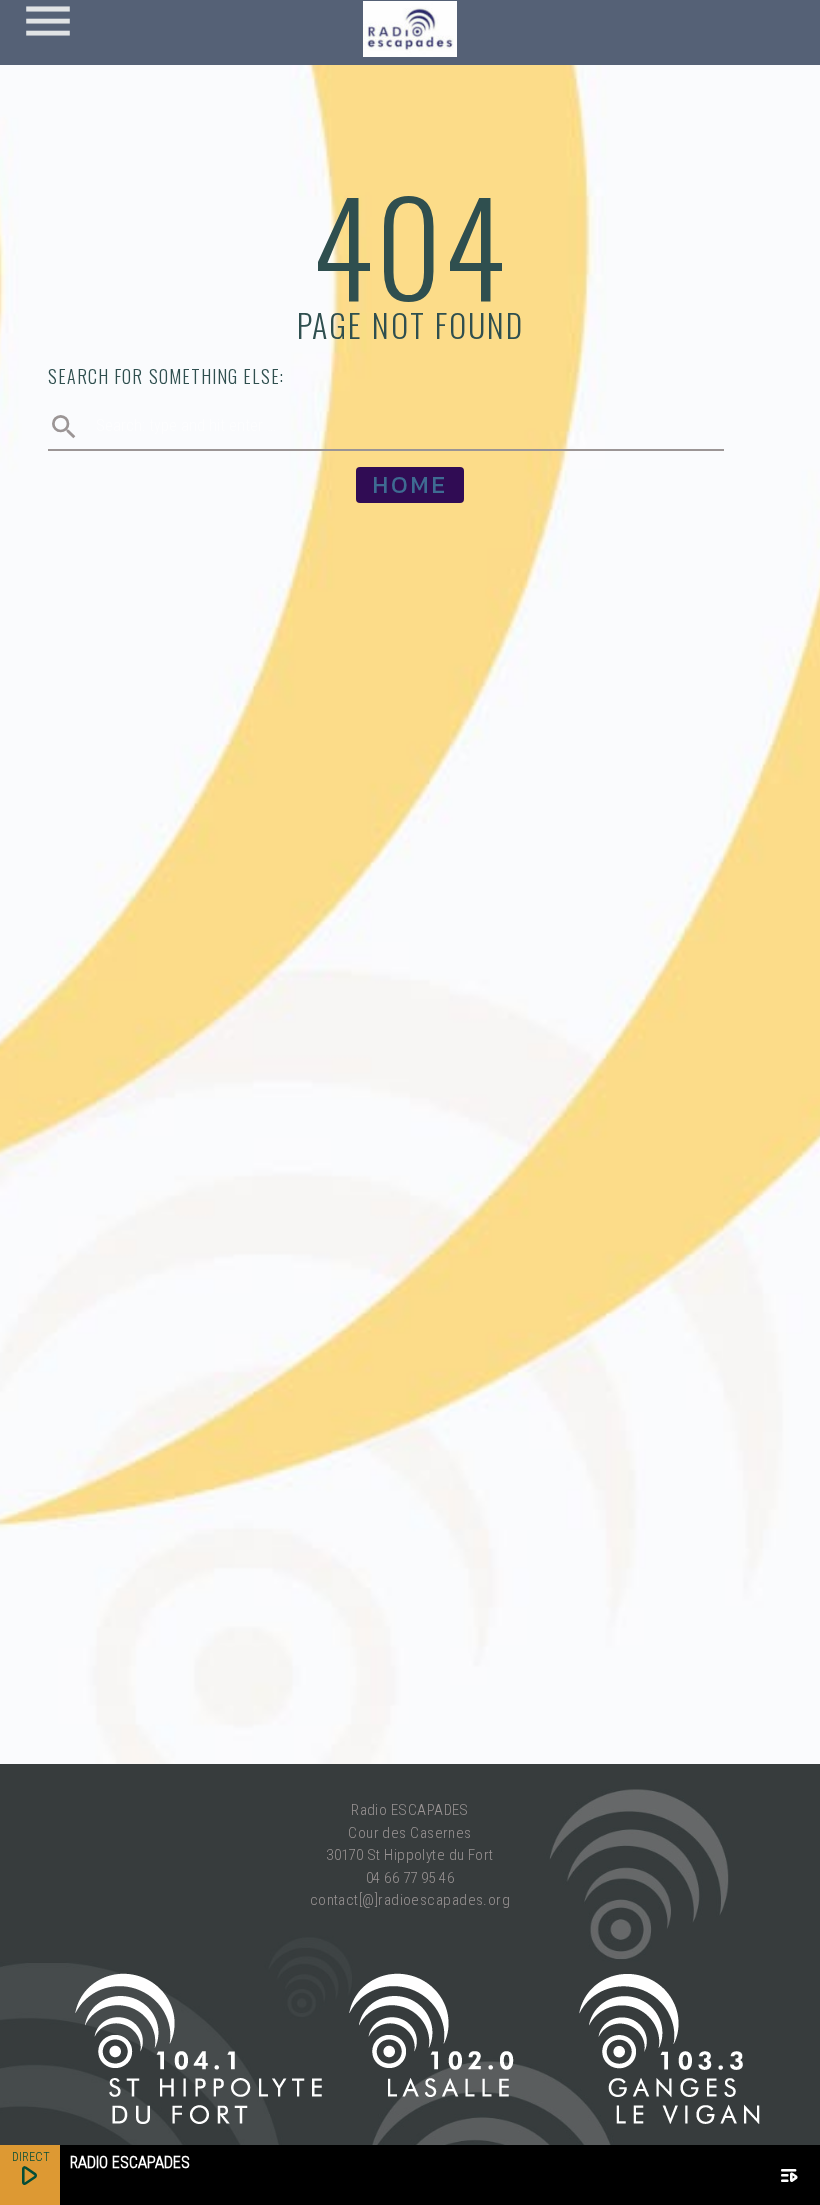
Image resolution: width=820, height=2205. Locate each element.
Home (410, 484)
